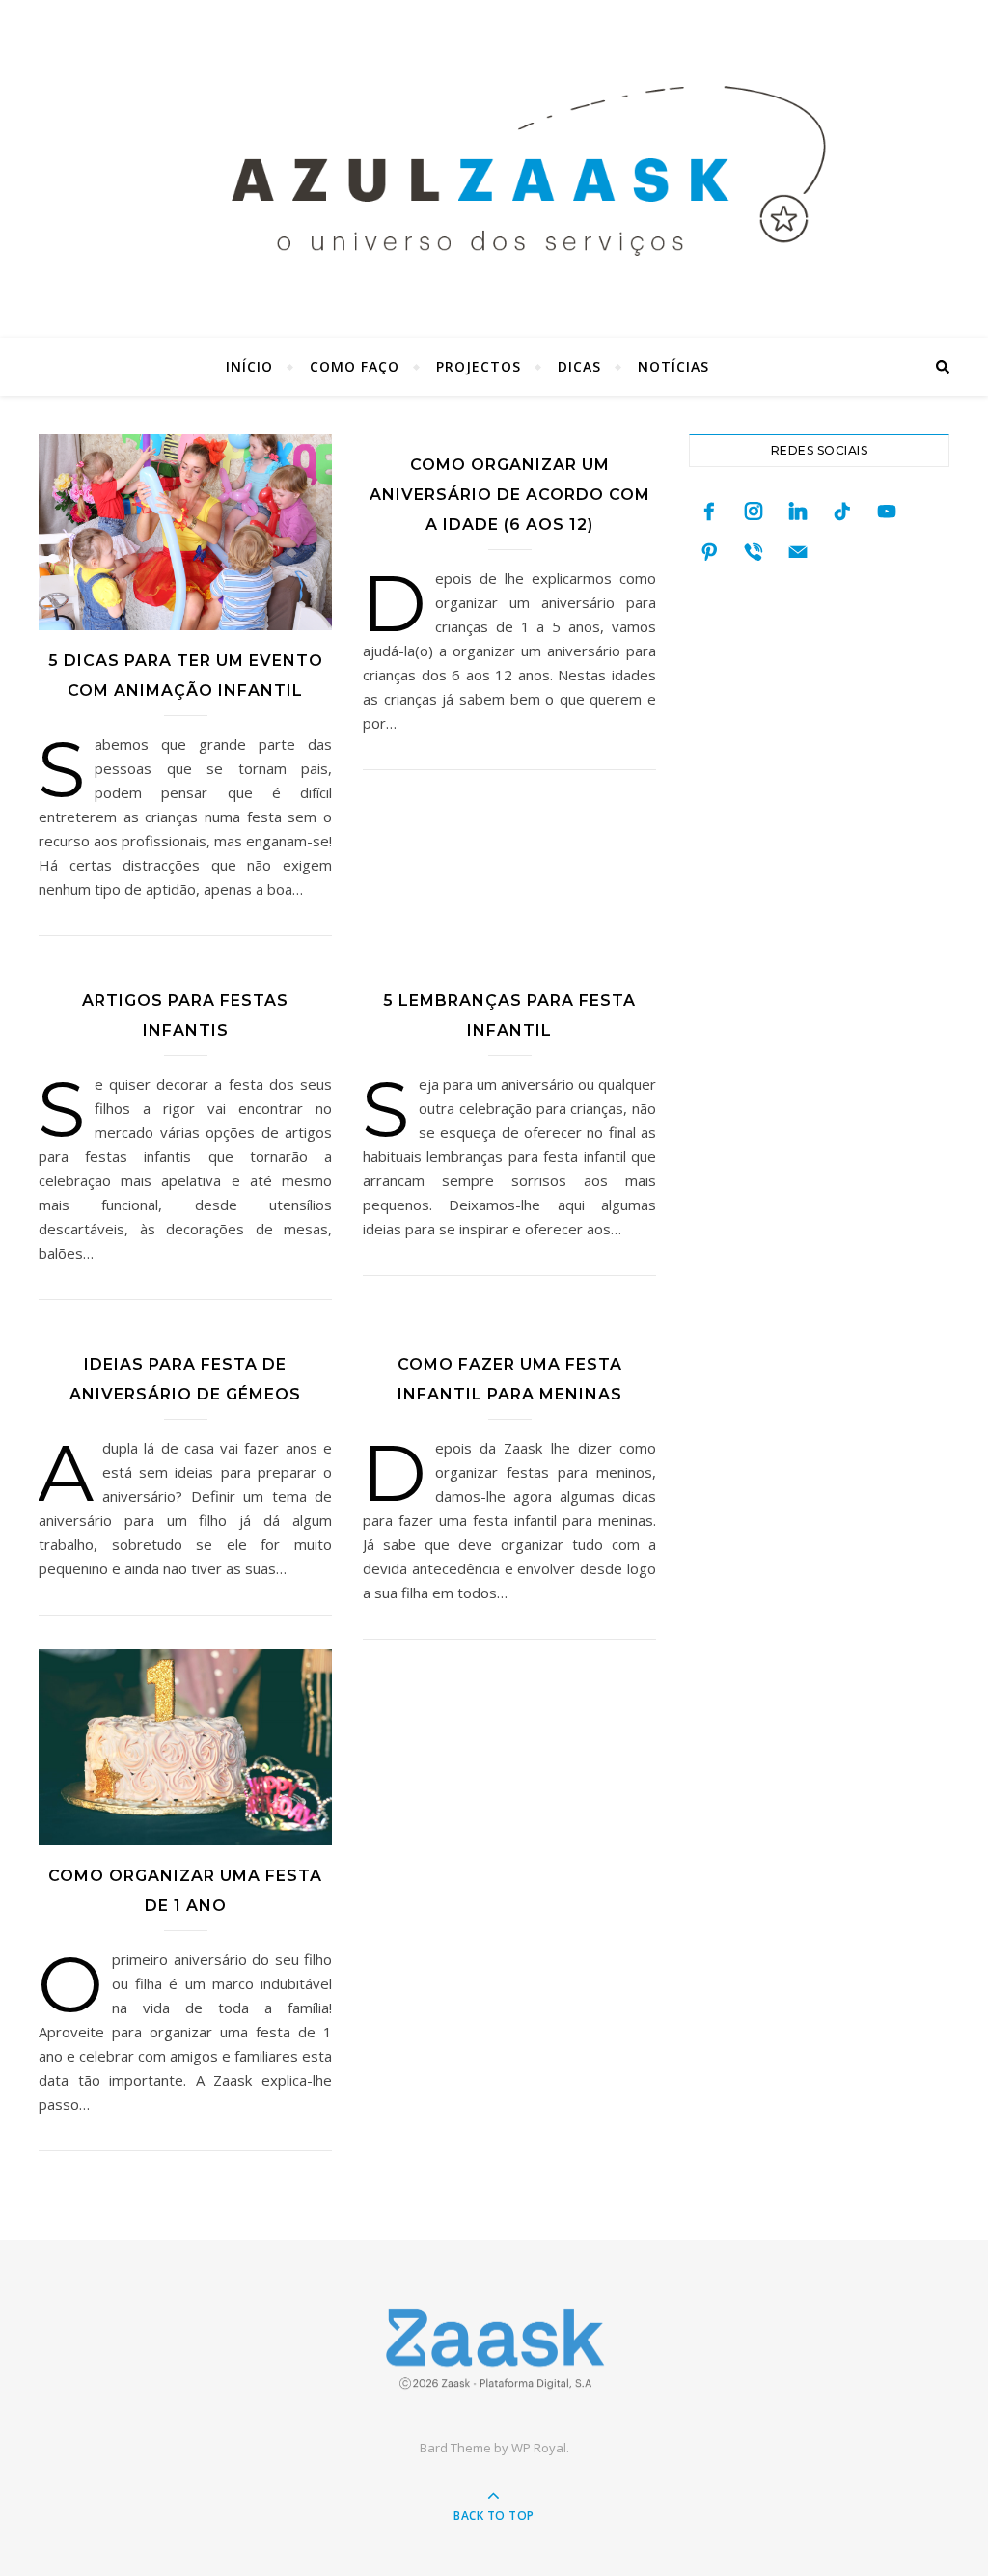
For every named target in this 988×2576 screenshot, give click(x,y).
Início (249, 366)
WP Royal (539, 2448)
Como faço (355, 366)
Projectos (479, 366)
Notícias (673, 366)
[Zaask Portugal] (494, 2349)
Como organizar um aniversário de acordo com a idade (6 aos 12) (510, 495)
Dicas (579, 366)
